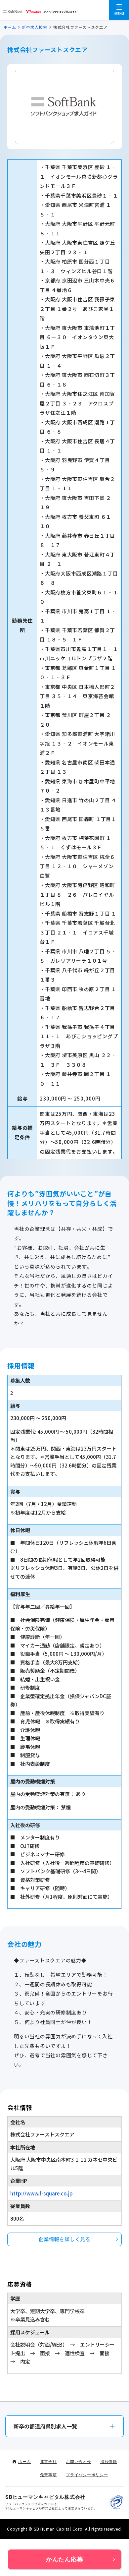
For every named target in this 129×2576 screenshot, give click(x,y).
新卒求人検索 (35, 27)
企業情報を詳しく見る (64, 2239)
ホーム (10, 27)
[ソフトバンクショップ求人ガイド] (40, 10)
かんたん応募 (65, 2559)
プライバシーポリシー (87, 2475)
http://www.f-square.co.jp (42, 2193)
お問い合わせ (79, 2461)
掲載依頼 (109, 2461)
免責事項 (48, 2475)
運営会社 (48, 2461)
